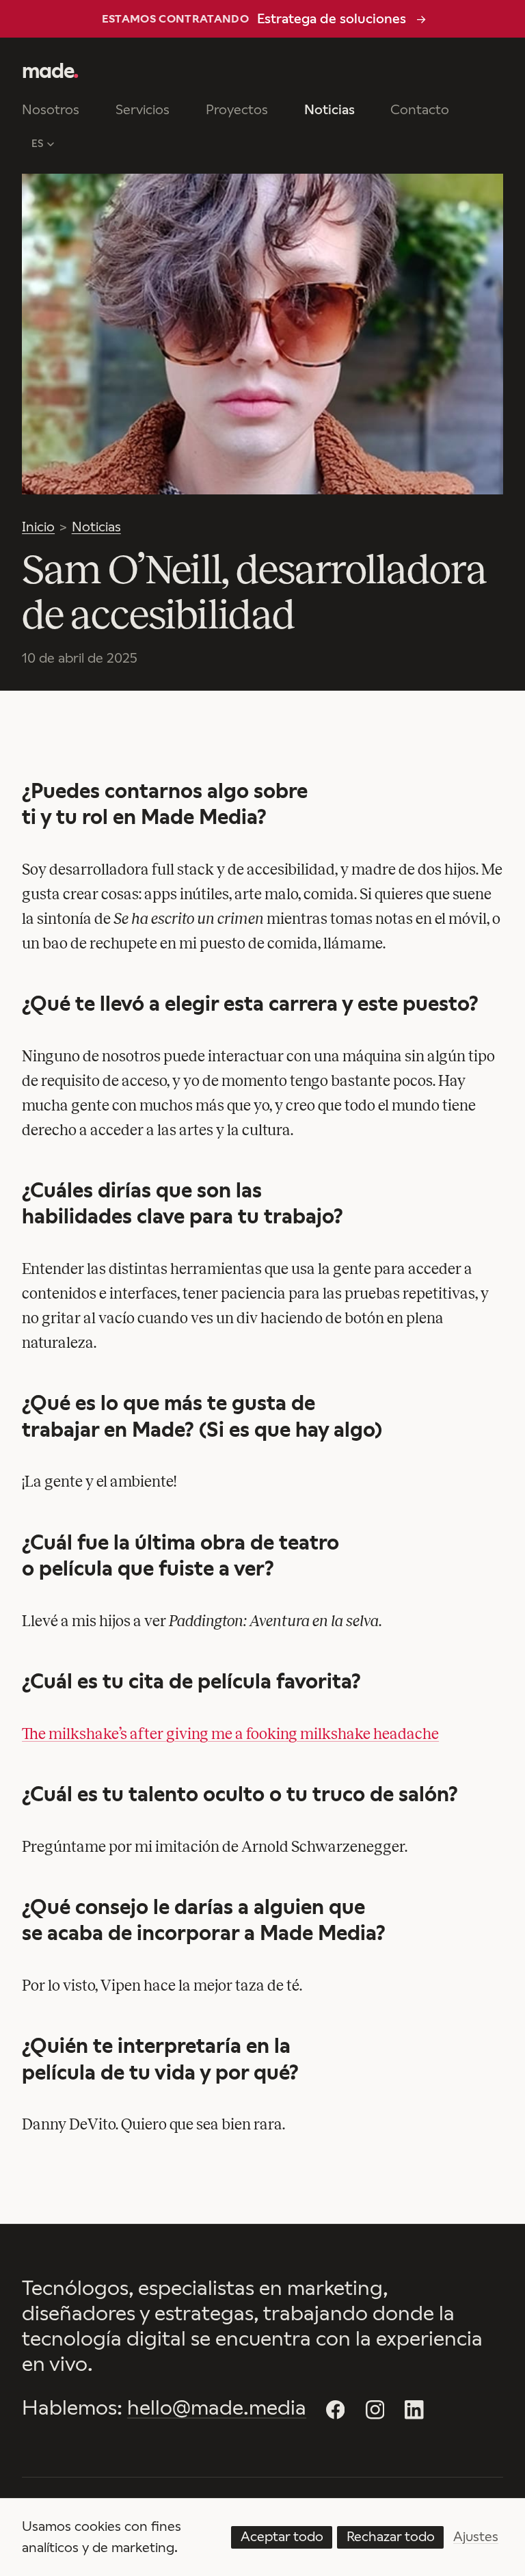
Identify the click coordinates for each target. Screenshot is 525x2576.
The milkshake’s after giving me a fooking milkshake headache (230, 1734)
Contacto (420, 109)
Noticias (329, 109)
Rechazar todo (391, 2536)
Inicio (38, 527)
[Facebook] (336, 2410)
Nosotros (51, 109)
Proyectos (237, 109)
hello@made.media (217, 2408)
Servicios (143, 109)
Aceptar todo (282, 2536)
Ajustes (476, 2536)
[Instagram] (375, 2410)
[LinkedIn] (414, 2410)
